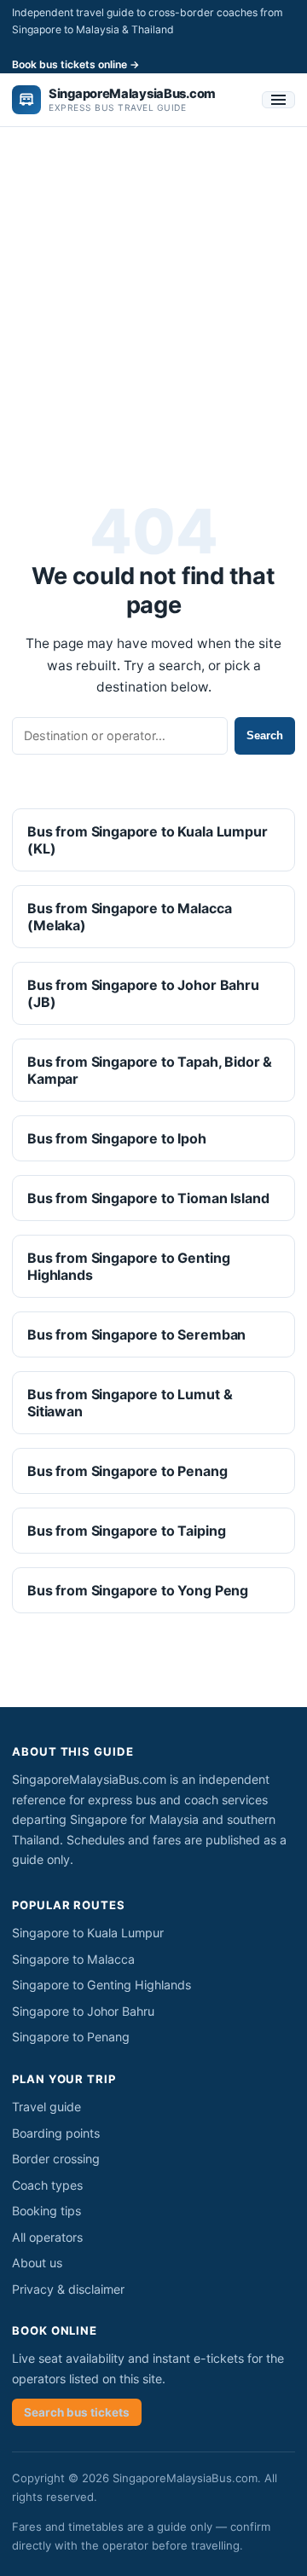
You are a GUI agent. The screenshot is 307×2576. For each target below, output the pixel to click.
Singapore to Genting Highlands (101, 1985)
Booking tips (46, 2211)
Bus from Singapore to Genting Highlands (128, 1266)
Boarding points (56, 2133)
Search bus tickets (77, 2412)
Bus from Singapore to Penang (127, 1471)
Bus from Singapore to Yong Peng (138, 1590)
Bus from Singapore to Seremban (136, 1334)
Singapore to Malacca (73, 1959)
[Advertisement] (153, 304)
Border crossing (56, 2159)
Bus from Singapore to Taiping (126, 1531)
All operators (47, 2237)
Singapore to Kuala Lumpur (88, 1933)
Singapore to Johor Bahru (83, 2011)
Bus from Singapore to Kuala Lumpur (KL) (148, 840)
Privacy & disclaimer (68, 2289)
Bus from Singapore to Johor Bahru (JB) (143, 993)
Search (265, 735)
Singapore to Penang (71, 2037)
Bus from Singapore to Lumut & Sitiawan (130, 1403)
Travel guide (46, 2107)
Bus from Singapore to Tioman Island (148, 1198)
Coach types (47, 2185)
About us (37, 2263)
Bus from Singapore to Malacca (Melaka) (129, 917)
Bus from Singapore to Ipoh (117, 1138)
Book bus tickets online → (76, 64)
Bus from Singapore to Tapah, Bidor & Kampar (150, 1070)
